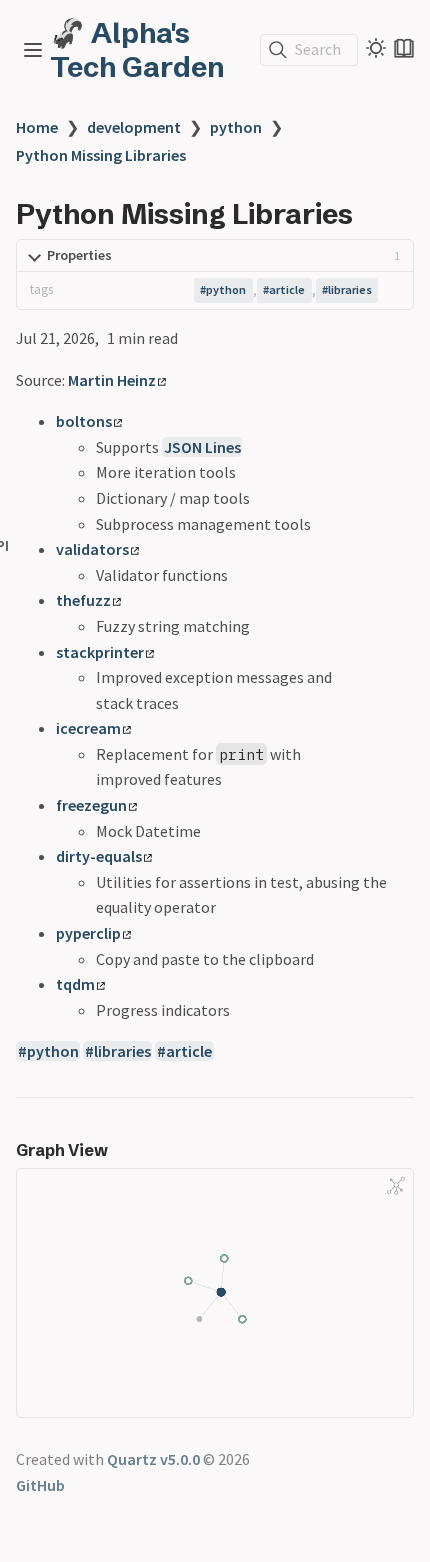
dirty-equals (99, 856)
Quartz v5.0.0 (153, 1459)
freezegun (91, 805)
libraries (350, 289)
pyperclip (88, 933)
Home (37, 127)
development (134, 127)
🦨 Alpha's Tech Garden (137, 50)
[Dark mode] (376, 48)
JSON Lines (202, 447)
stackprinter (100, 652)
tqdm (75, 984)
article (287, 289)
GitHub (40, 1485)
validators (92, 549)
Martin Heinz (112, 380)
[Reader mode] (404, 48)
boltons (84, 421)
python (236, 127)
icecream (88, 728)
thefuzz (83, 600)
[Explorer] (33, 50)
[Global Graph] (396, 1186)
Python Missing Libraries (101, 155)
